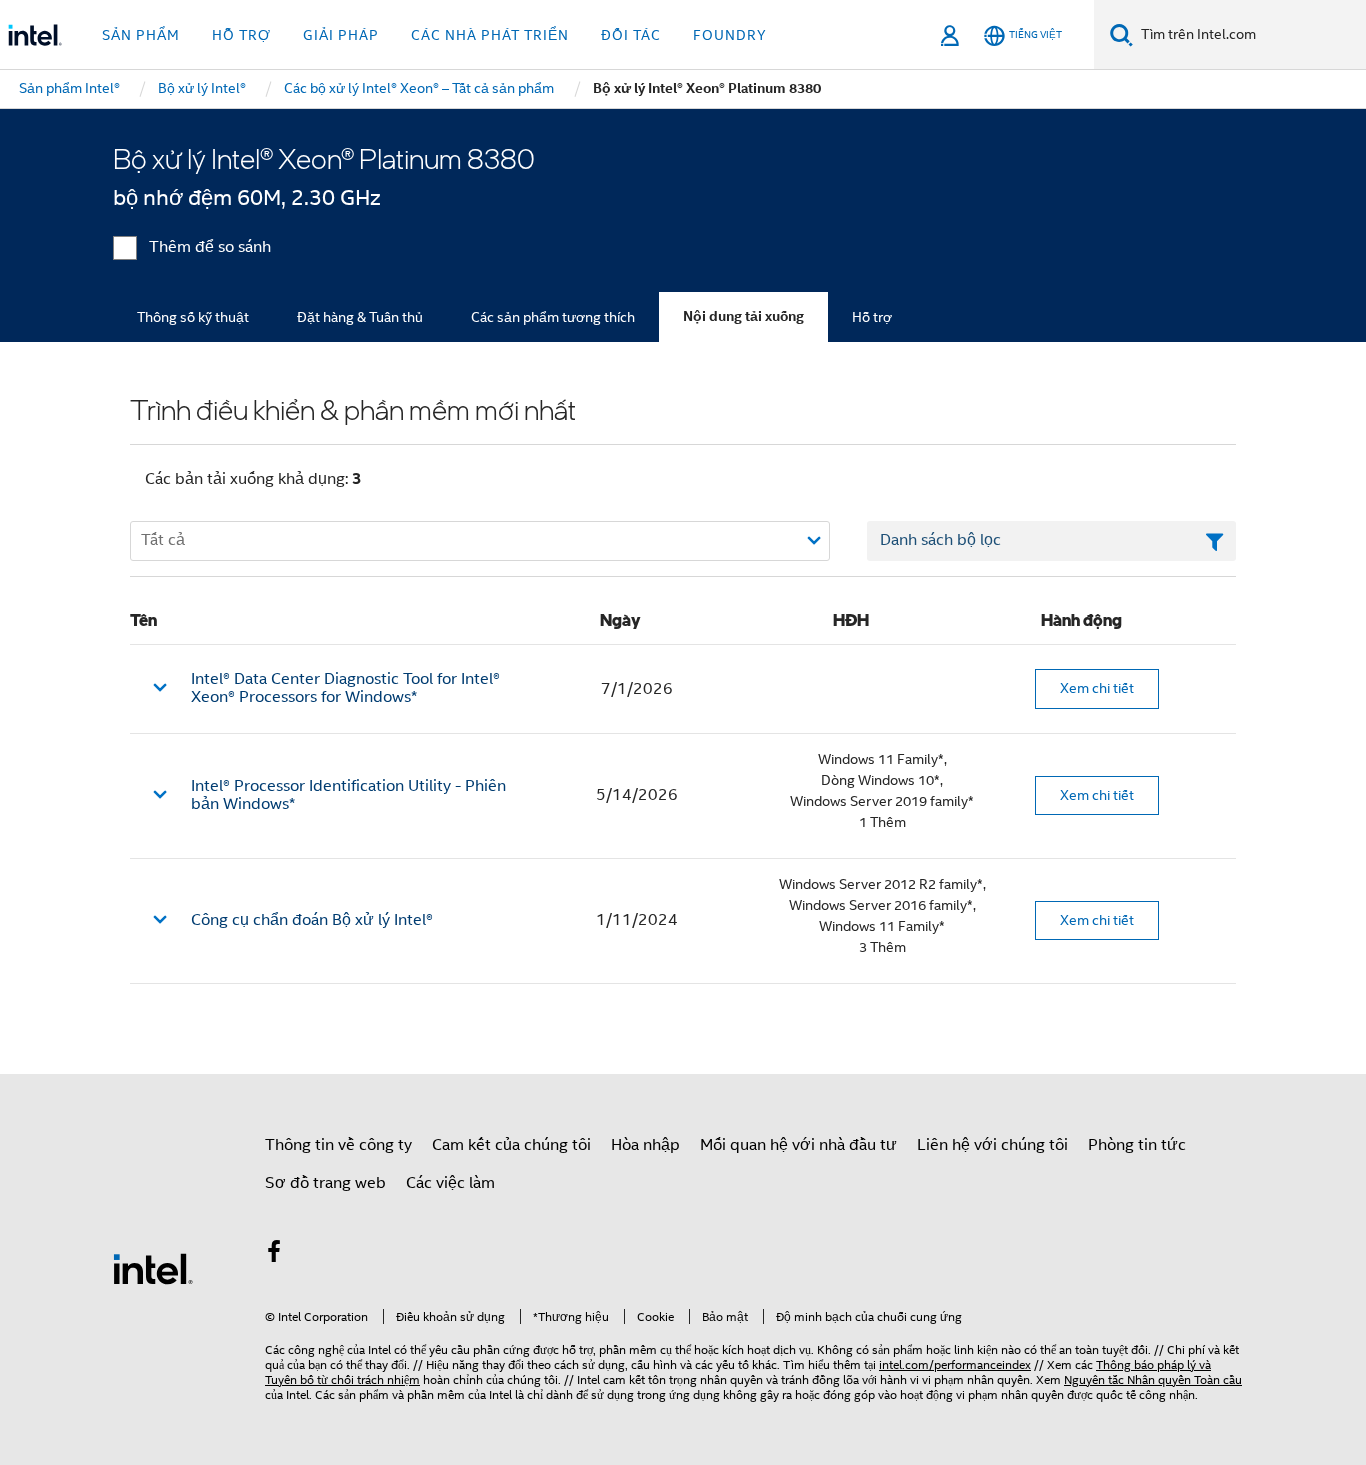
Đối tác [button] (631, 35)
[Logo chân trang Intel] (153, 1268)
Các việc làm (450, 1183)
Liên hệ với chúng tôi (992, 1145)
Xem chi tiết (1097, 688)
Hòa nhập (645, 1145)
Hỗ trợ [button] (241, 35)
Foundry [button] (730, 35)
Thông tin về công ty (338, 1145)
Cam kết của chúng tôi (511, 1145)
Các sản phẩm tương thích (553, 317)
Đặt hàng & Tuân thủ (360, 317)
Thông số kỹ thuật (193, 317)
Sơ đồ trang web (325, 1183)
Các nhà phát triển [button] (490, 35)
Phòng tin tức (1137, 1145)
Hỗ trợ (872, 317)
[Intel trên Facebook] (274, 1255)
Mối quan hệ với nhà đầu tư (798, 1145)
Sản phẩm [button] (141, 35)
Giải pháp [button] (341, 35)
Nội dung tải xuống (743, 316)
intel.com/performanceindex (955, 1364)
